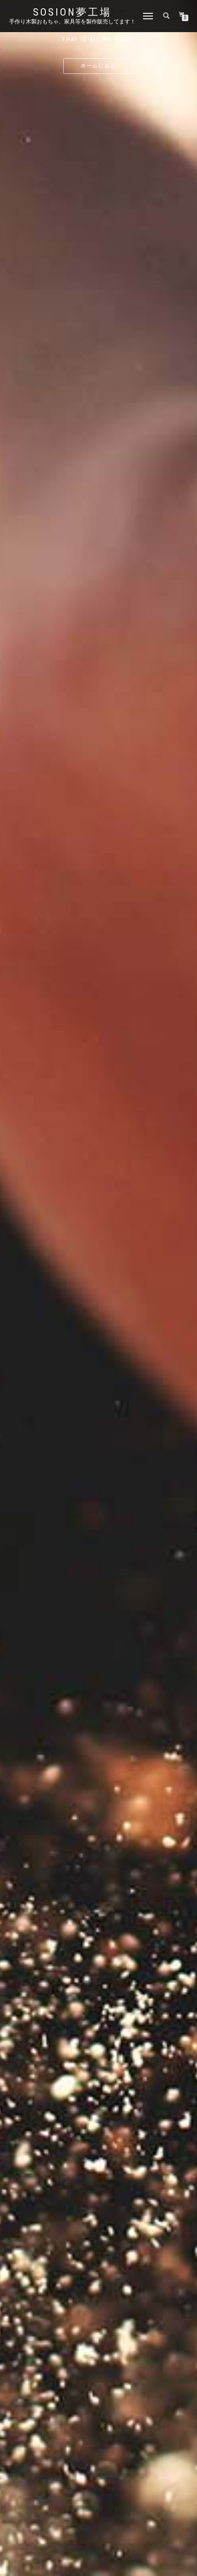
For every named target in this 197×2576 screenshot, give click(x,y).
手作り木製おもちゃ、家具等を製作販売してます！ (72, 22)
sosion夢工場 (72, 12)
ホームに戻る (98, 66)
